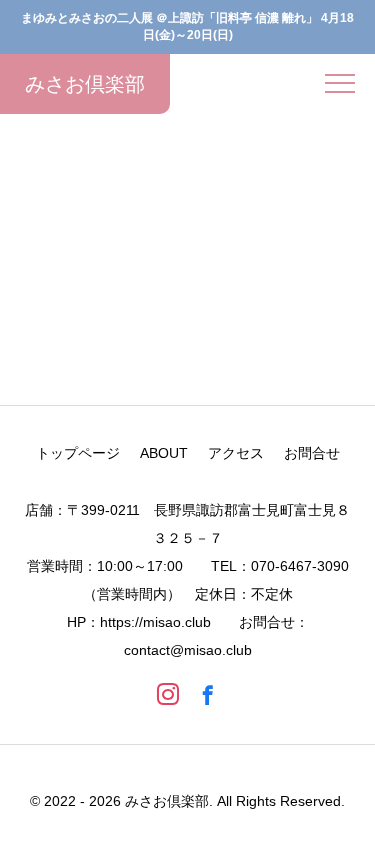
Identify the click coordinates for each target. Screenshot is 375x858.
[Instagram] (168, 694)
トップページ (78, 453)
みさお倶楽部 (212, 307)
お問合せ (312, 453)
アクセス (236, 453)
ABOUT (164, 453)
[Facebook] (208, 694)
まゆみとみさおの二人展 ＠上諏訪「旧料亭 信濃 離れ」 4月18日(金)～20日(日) (187, 26)
